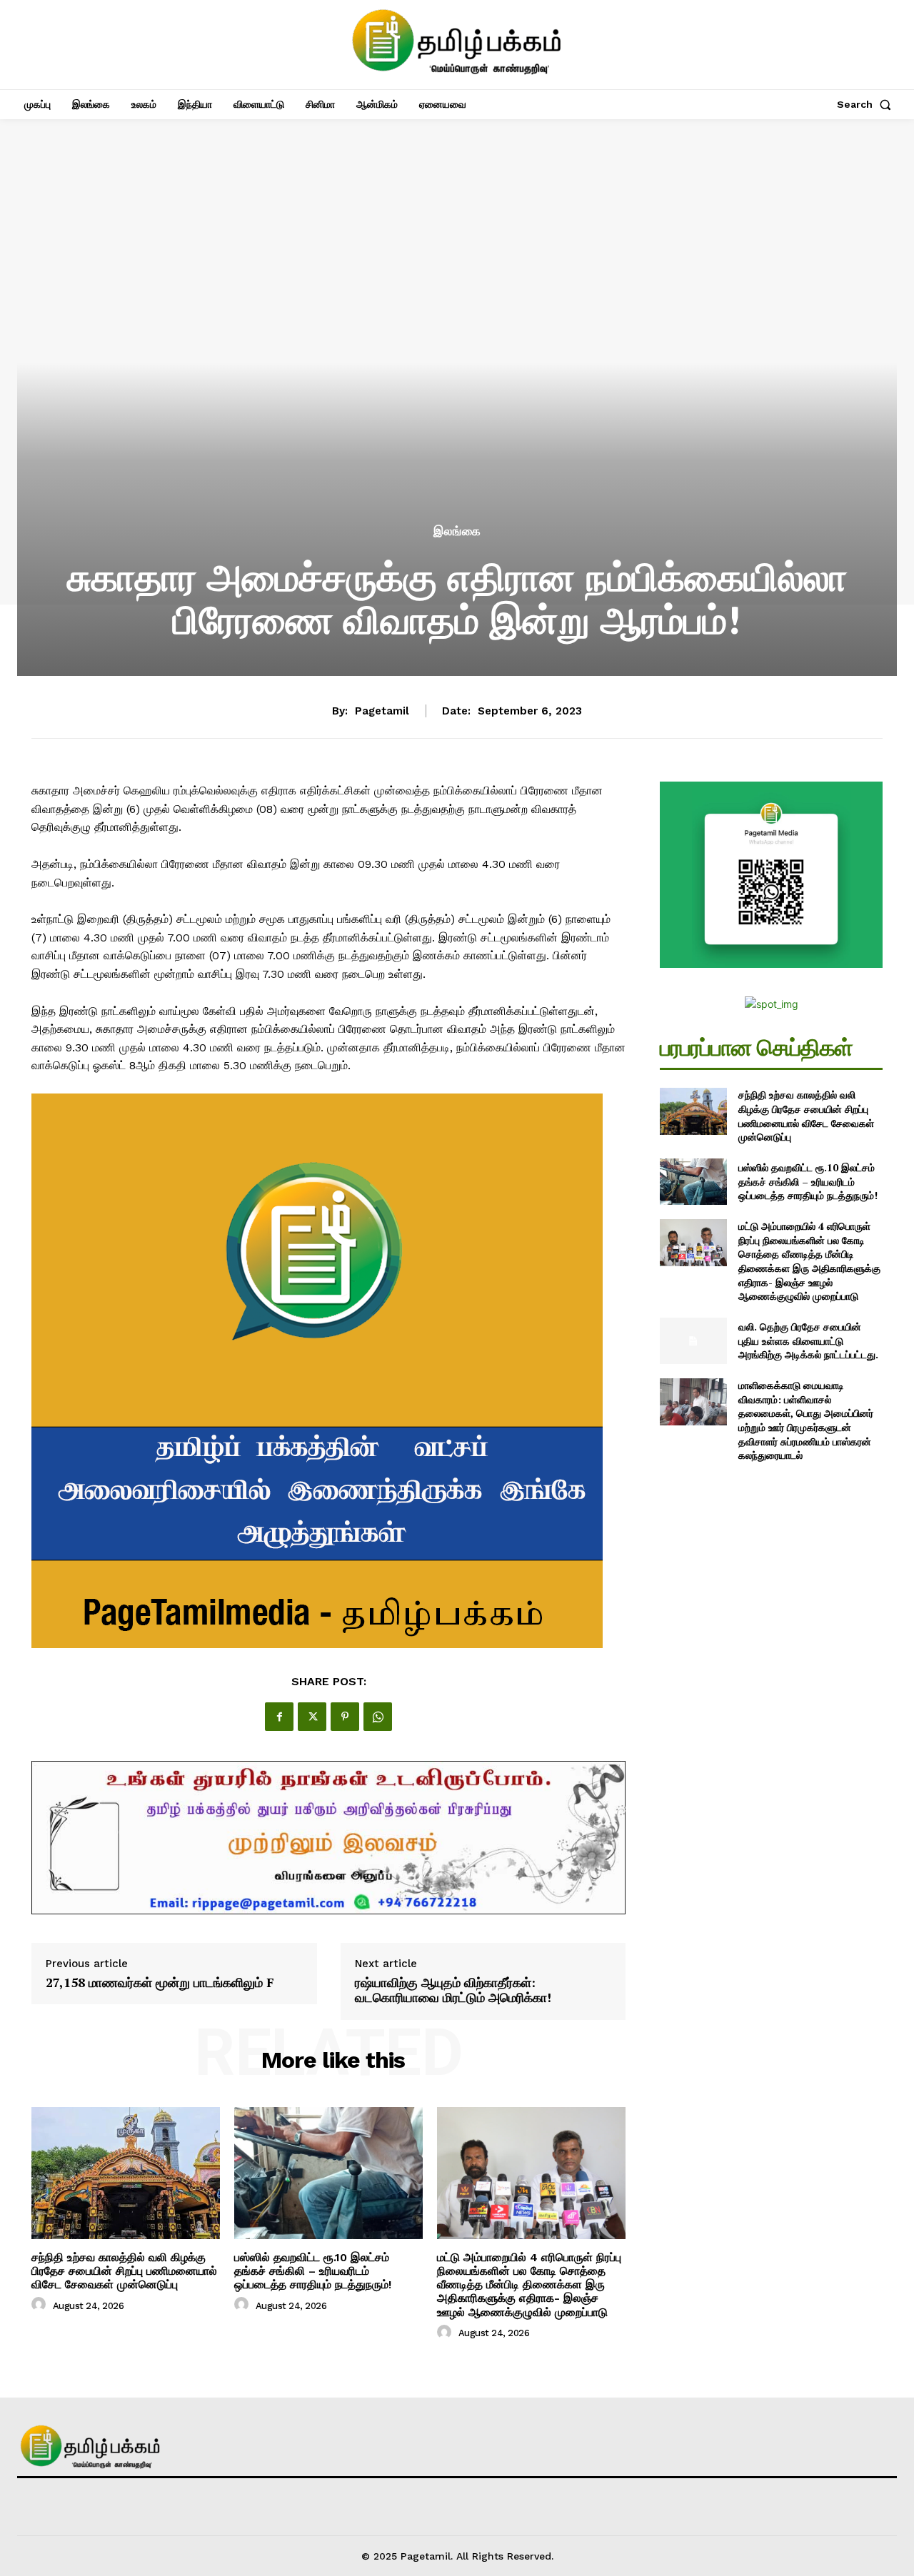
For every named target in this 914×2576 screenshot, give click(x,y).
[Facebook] (279, 1717)
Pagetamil (382, 711)
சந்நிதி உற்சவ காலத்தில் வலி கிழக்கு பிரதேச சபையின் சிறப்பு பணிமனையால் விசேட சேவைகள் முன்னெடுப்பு (124, 2271)
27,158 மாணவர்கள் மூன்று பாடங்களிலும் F (160, 1983)
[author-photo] (41, 2305)
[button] (867, 104)
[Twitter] (312, 1717)
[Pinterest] (345, 1717)
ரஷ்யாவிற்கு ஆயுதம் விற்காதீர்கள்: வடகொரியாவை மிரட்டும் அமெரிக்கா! (453, 1990)
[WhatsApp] (378, 1717)
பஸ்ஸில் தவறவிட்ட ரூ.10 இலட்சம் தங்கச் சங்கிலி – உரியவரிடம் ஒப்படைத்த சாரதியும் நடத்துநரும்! (313, 2271)
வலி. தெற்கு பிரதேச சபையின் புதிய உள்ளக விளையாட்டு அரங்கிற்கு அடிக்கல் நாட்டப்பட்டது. (808, 1340)
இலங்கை (457, 531)
